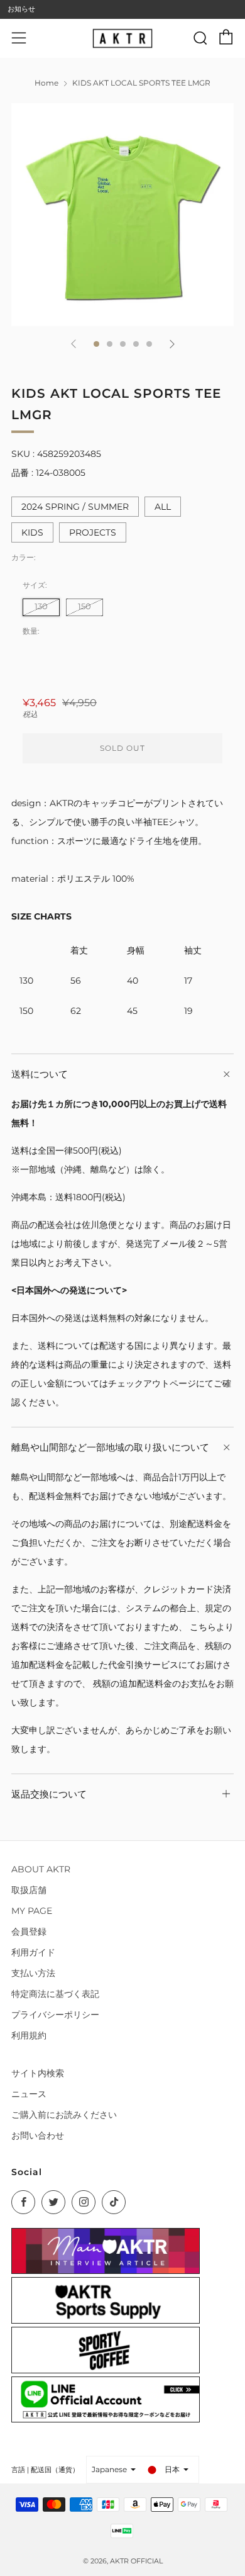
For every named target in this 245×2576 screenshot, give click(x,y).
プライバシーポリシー (55, 2015)
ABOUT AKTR (41, 1869)
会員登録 (29, 1932)
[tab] (96, 344)
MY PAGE (32, 1911)
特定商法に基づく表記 (55, 1994)
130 (41, 606)
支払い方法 (33, 1973)
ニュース (29, 2094)
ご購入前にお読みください (64, 2115)
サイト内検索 (38, 2073)
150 (84, 606)
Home (46, 83)
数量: (31, 631)
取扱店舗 (29, 1890)
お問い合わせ (38, 2135)
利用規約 (29, 2035)
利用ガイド (33, 1952)
